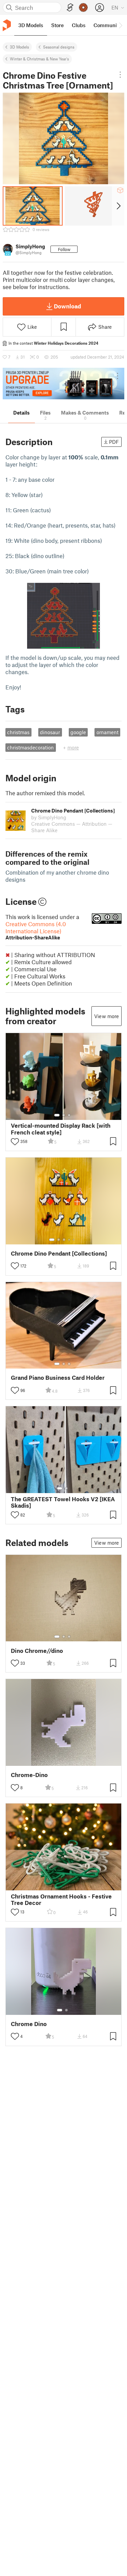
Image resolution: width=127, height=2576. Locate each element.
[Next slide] (118, 206)
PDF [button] (114, 442)
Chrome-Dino (29, 1775)
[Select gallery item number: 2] (64, 1115)
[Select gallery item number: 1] (57, 1115)
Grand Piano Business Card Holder (58, 1378)
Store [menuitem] (57, 25)
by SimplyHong (49, 817)
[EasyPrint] (70, 8)
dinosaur (50, 732)
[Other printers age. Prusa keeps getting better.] (63, 384)
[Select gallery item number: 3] (69, 1115)
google (78, 732)
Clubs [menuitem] (79, 25)
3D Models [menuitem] (31, 25)
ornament (108, 732)
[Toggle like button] (15, 1142)
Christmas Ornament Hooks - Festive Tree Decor (61, 1900)
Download (67, 306)
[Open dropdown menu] (120, 75)
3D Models (19, 47)
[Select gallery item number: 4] (69, 1240)
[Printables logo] (7, 25)
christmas (18, 732)
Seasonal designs (59, 47)
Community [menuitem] (107, 25)
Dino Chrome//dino (37, 1651)
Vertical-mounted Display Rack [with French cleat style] (61, 1129)
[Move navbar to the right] (120, 25)
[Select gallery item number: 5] (74, 1240)
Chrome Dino (29, 2024)
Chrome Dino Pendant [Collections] (59, 1253)
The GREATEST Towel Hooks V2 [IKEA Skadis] (63, 1502)
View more (107, 1016)
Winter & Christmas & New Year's (39, 59)
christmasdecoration (30, 747)
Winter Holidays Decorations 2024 (66, 343)
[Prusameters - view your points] (83, 7)
